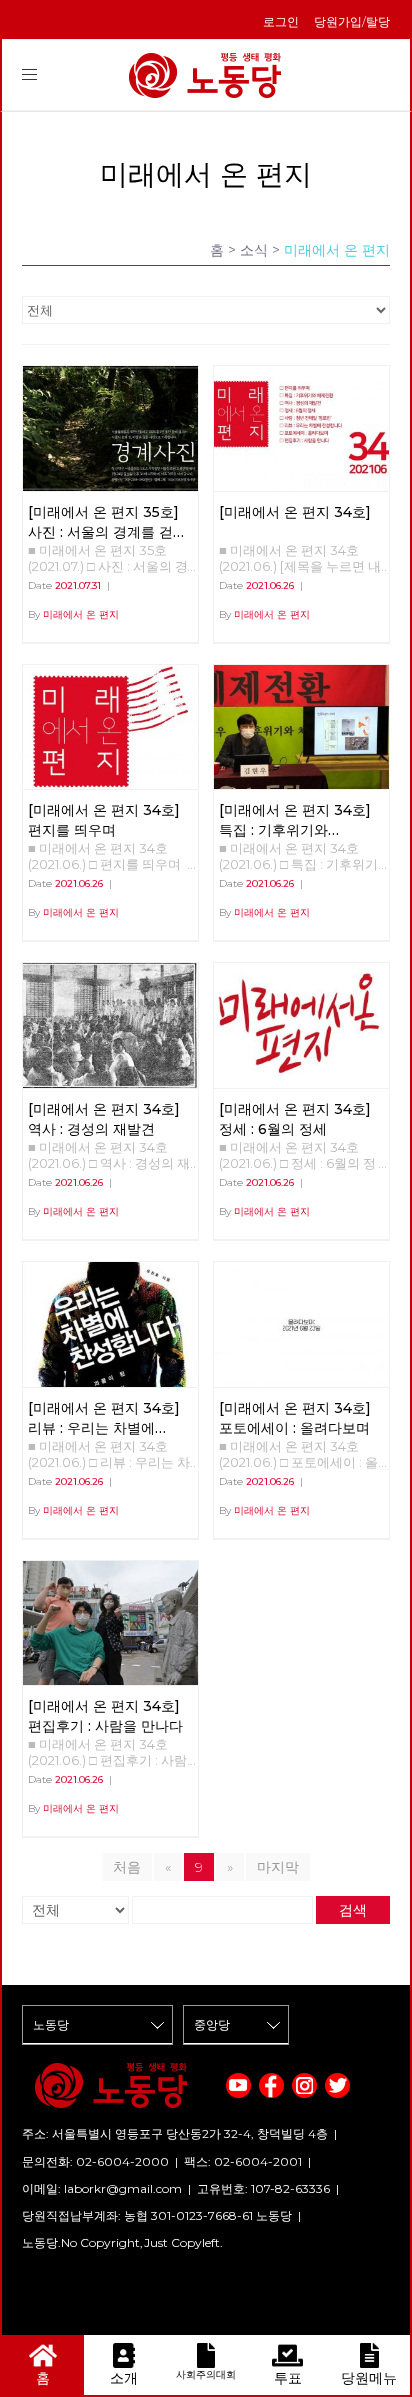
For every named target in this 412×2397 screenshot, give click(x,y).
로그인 (281, 21)
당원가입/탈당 (352, 21)
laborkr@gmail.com (123, 2188)
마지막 (278, 1867)
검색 (353, 1910)
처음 (127, 1867)
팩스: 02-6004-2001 (243, 2161)
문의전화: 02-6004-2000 (95, 2161)
